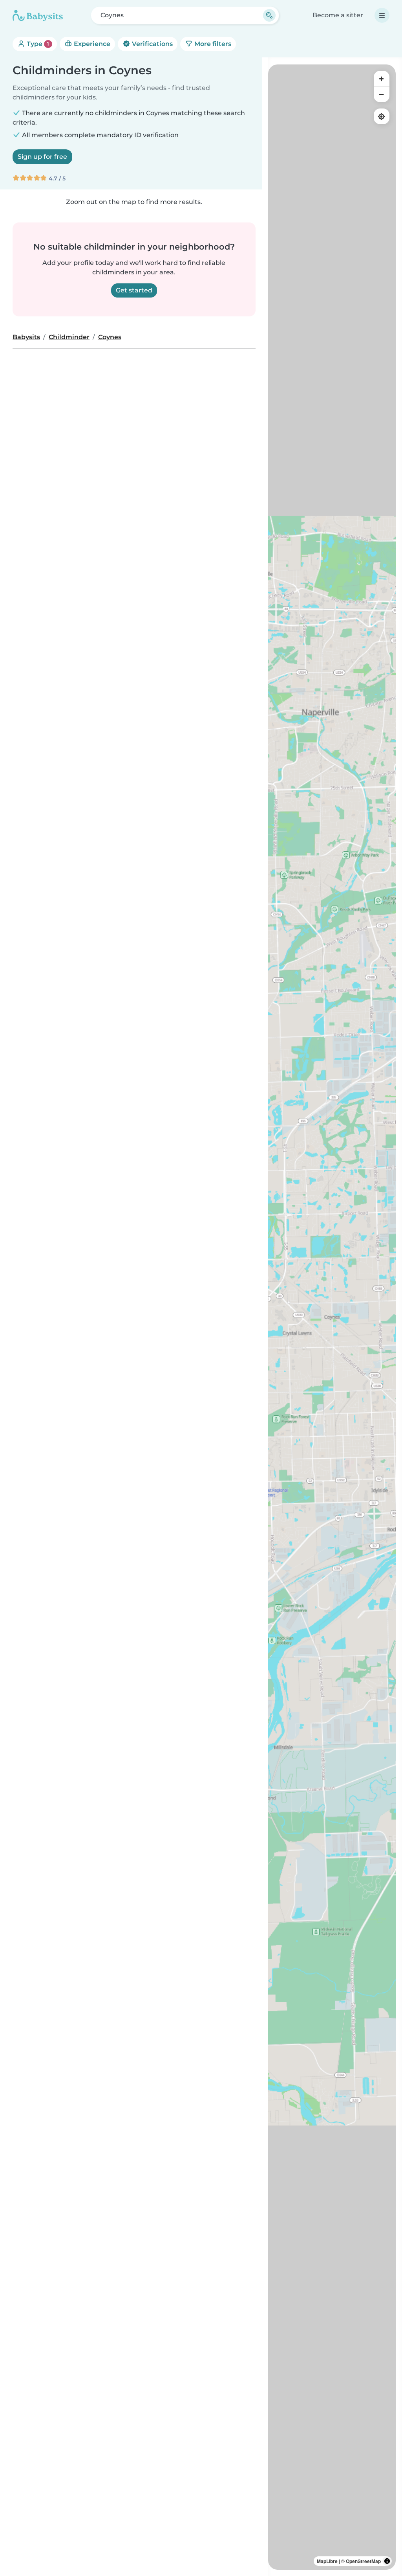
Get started (134, 290)
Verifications (152, 44)
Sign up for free (42, 157)
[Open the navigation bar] (382, 15)
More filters (212, 44)
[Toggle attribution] (387, 2561)
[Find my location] (382, 116)
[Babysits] (38, 15)
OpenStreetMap (363, 2561)
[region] (332, 1317)
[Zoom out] (382, 94)
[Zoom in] (382, 79)
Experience (91, 44)
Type (37, 44)
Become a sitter (338, 15)
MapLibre (327, 2561)
